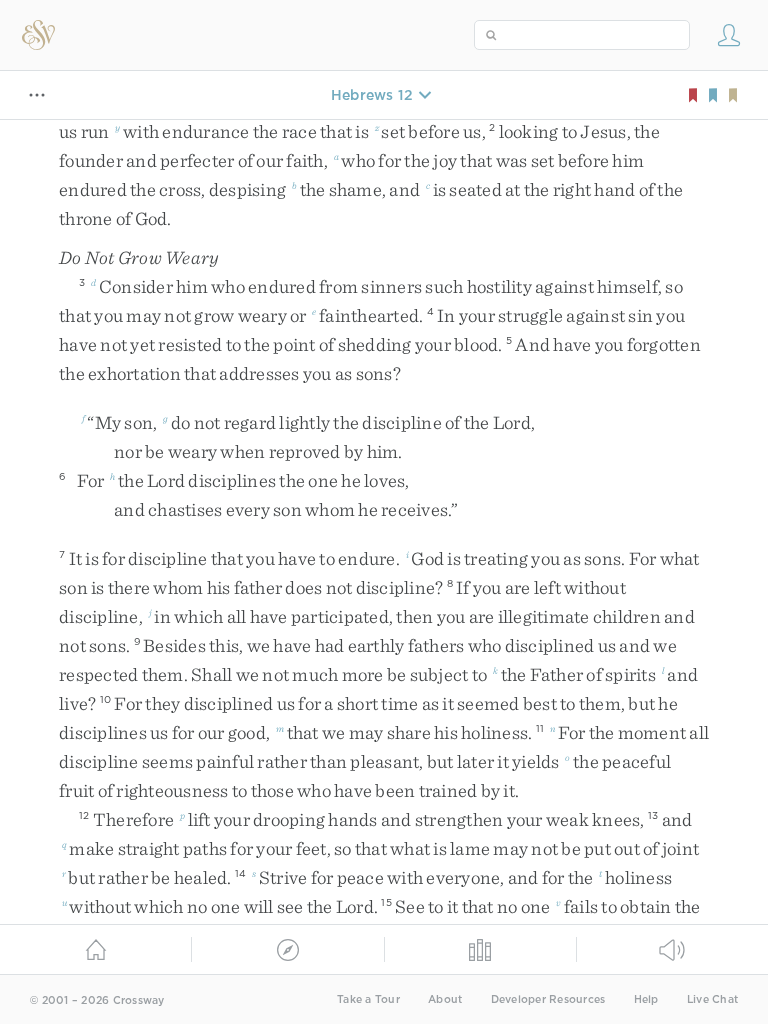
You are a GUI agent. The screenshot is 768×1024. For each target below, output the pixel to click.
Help (646, 999)
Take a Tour (368, 999)
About (445, 999)
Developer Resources (548, 999)
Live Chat (712, 999)
